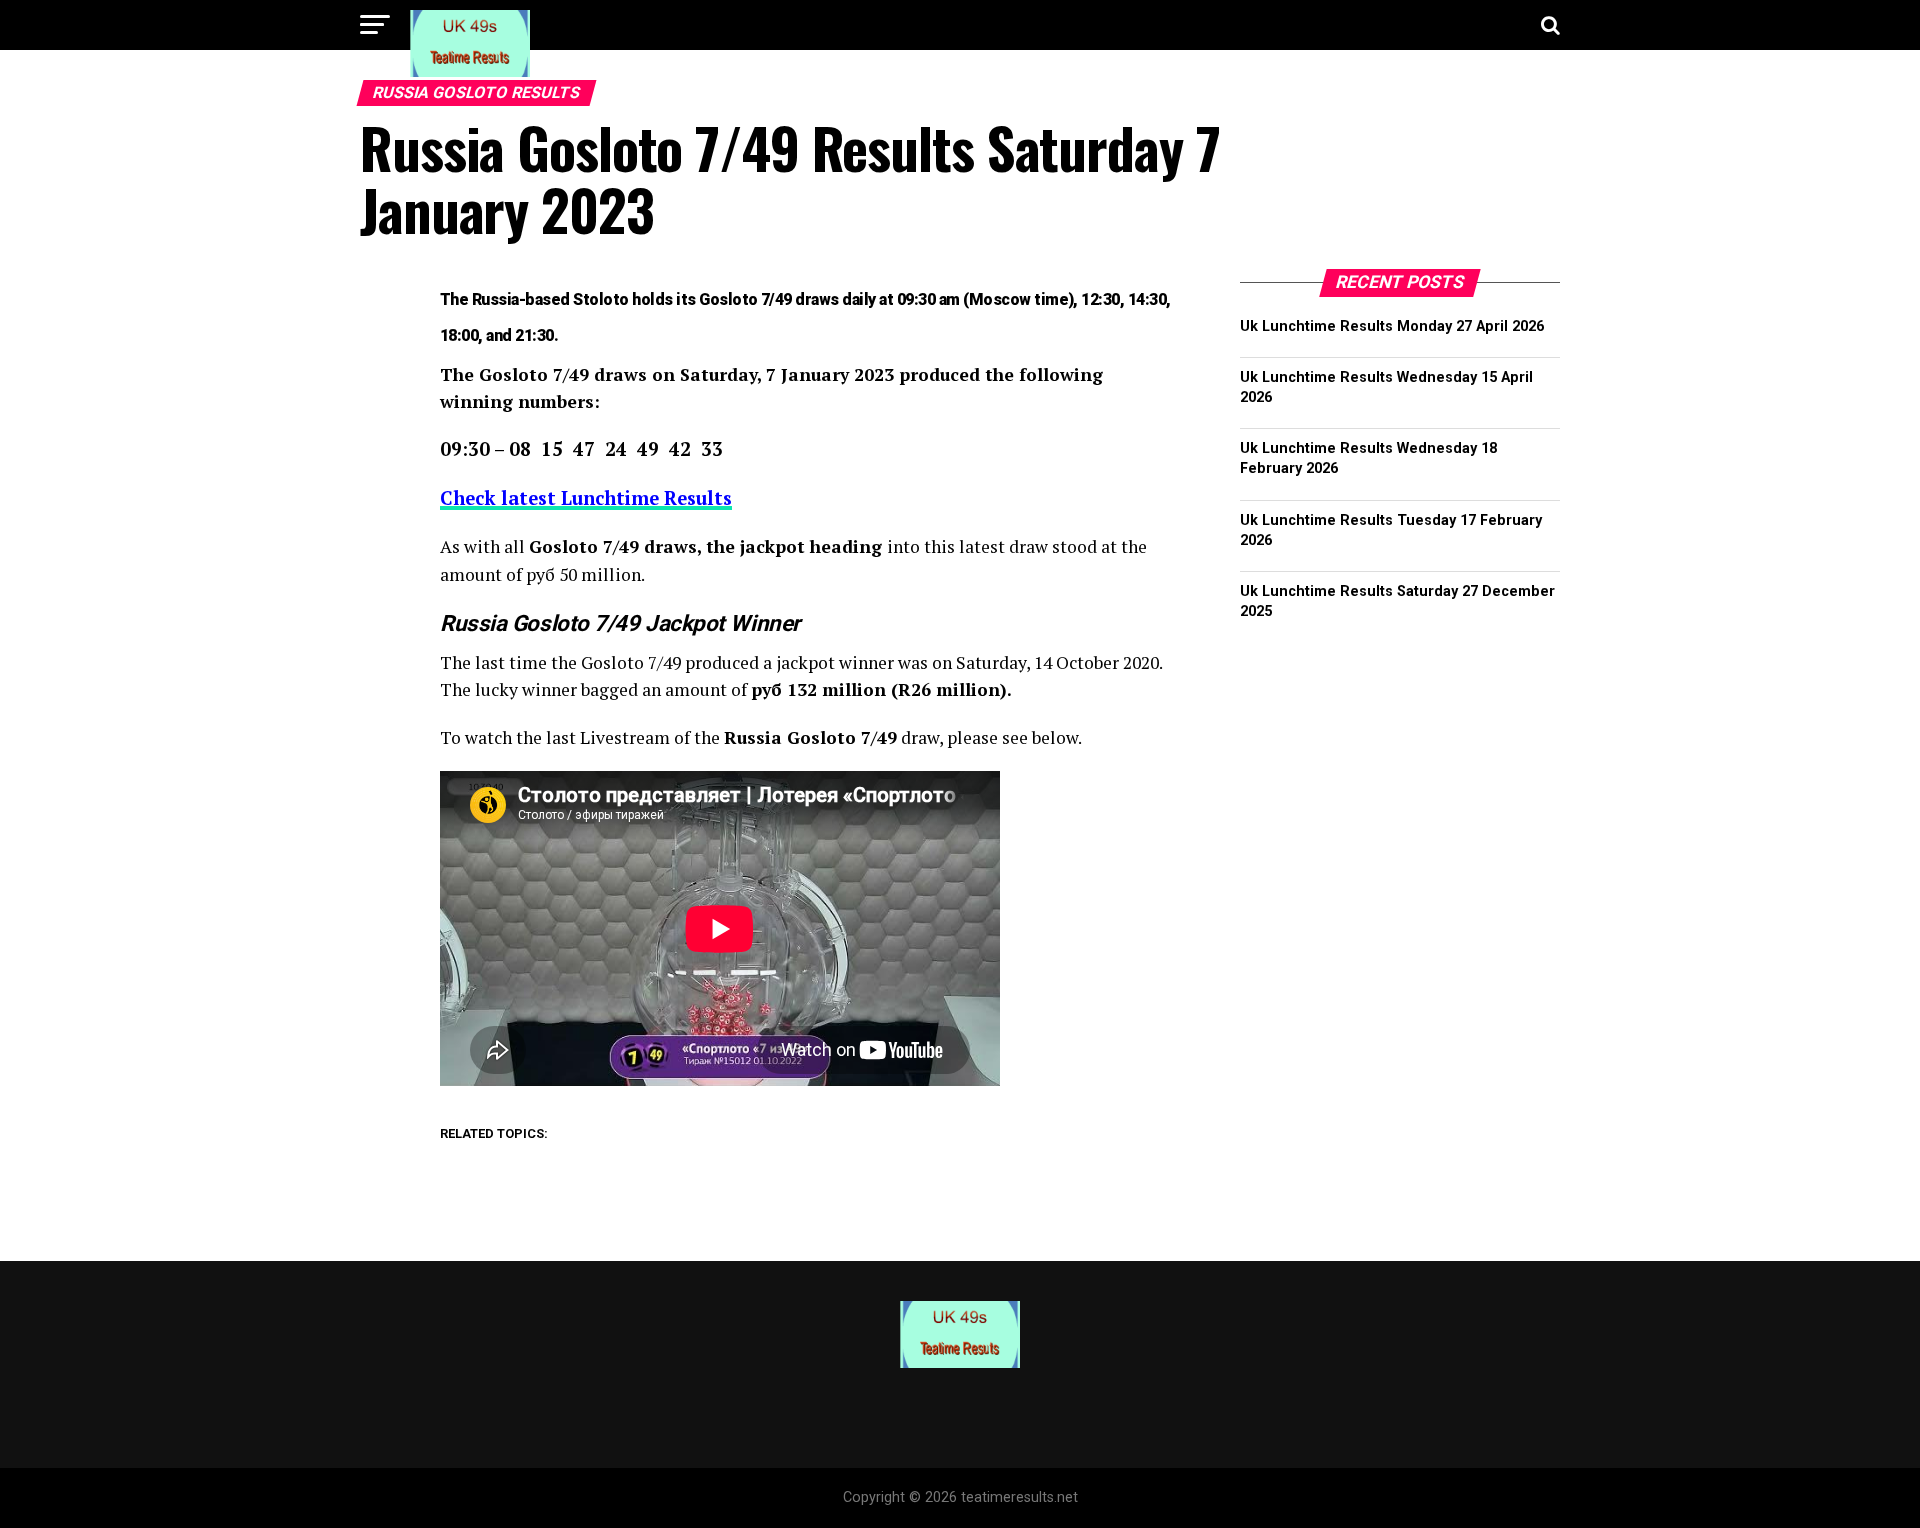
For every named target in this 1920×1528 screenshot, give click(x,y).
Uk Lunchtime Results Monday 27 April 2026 (1392, 326)
